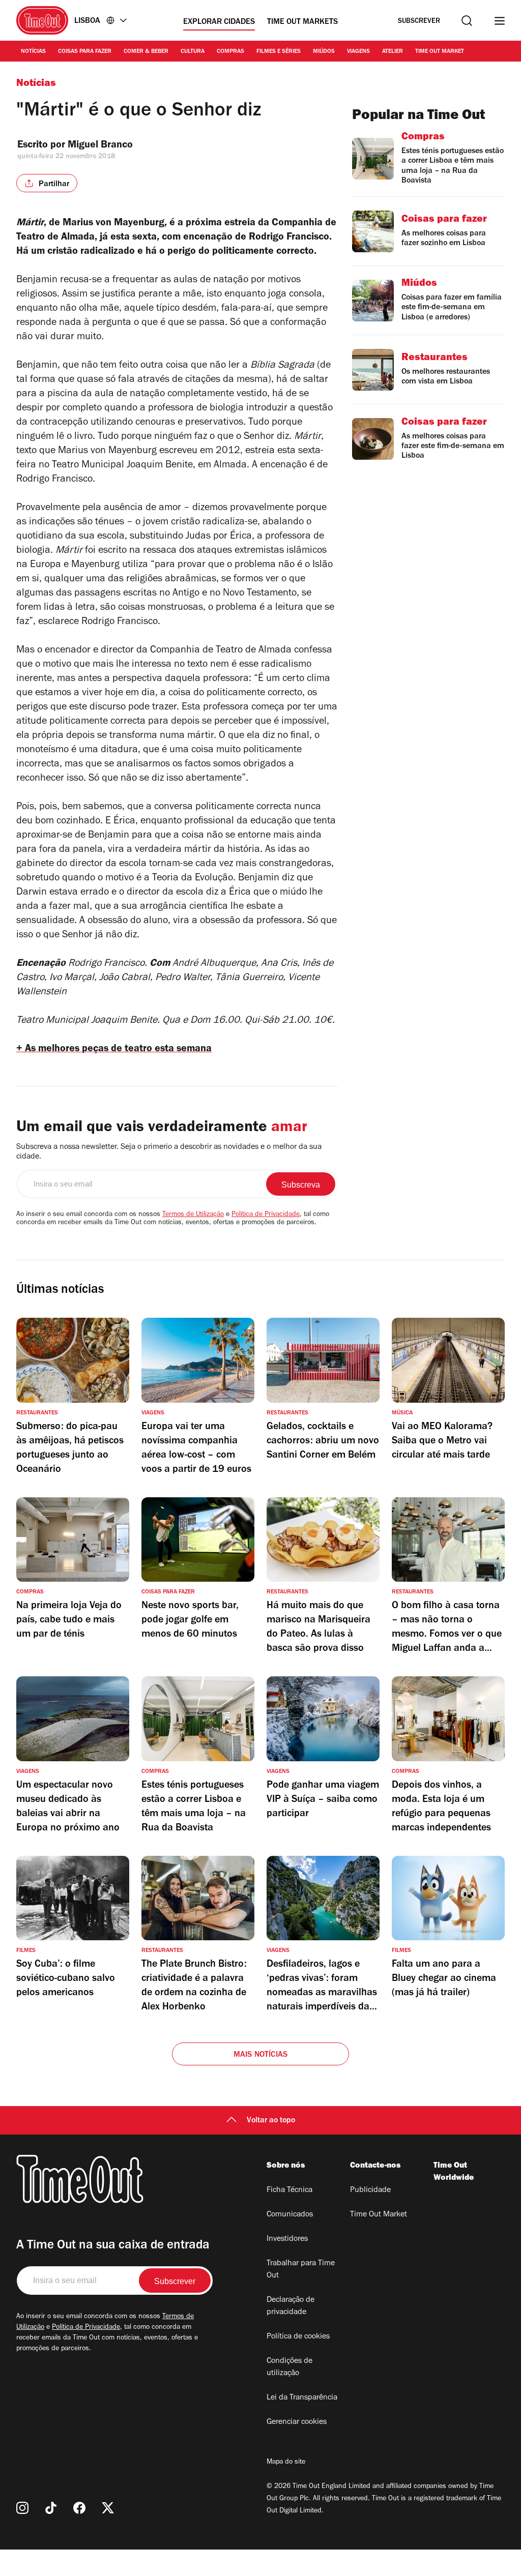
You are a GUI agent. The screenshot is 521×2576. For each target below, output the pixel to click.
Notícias (33, 52)
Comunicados (290, 2215)
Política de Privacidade (266, 1215)
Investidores (287, 2239)
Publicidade (370, 2190)
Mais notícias (261, 2055)
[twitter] (108, 2508)
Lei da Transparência (302, 2398)
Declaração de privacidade (291, 2306)
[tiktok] (51, 2508)
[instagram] (22, 2508)
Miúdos (324, 52)
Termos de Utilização (193, 1215)
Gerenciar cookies (297, 2422)
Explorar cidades (219, 22)
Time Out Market (440, 52)
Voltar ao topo (271, 2121)
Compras (230, 52)
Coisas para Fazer (85, 52)
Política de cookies (298, 2337)
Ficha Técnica (290, 2190)
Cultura (193, 52)
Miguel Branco (100, 146)
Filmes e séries (279, 52)
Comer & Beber (146, 52)
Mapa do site (286, 2463)
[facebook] (79, 2508)
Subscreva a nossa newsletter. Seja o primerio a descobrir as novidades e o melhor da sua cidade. (169, 1152)
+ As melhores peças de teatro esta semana (114, 1050)
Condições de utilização (290, 2367)
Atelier (393, 52)
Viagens (358, 52)
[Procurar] (467, 21)
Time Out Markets (302, 22)
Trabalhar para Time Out (301, 2270)
